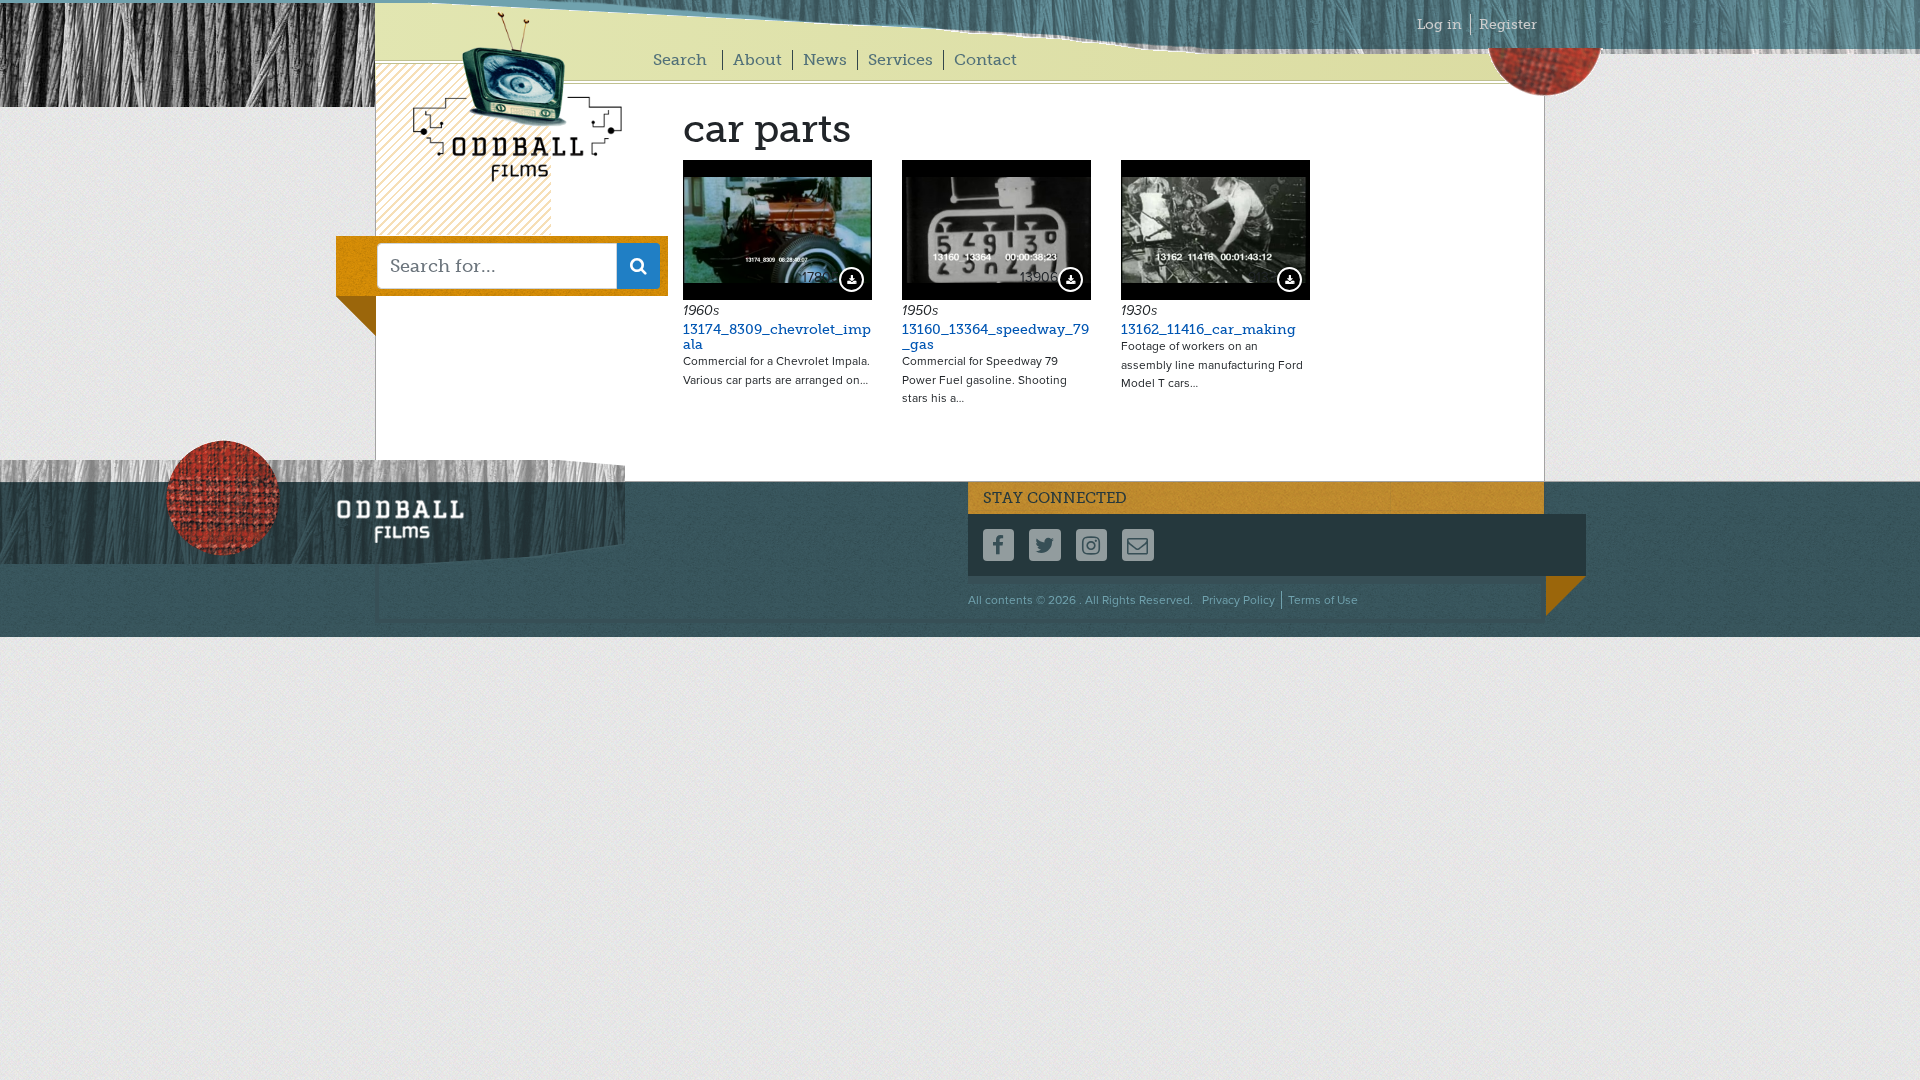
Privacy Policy (1238, 600)
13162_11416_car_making (1208, 329)
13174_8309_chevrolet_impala (777, 337)
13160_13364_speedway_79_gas (995, 337)
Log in (1439, 24)
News (825, 59)
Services (900, 59)
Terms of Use (1323, 600)
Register (1508, 24)
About (757, 59)
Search (680, 59)
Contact (985, 59)
